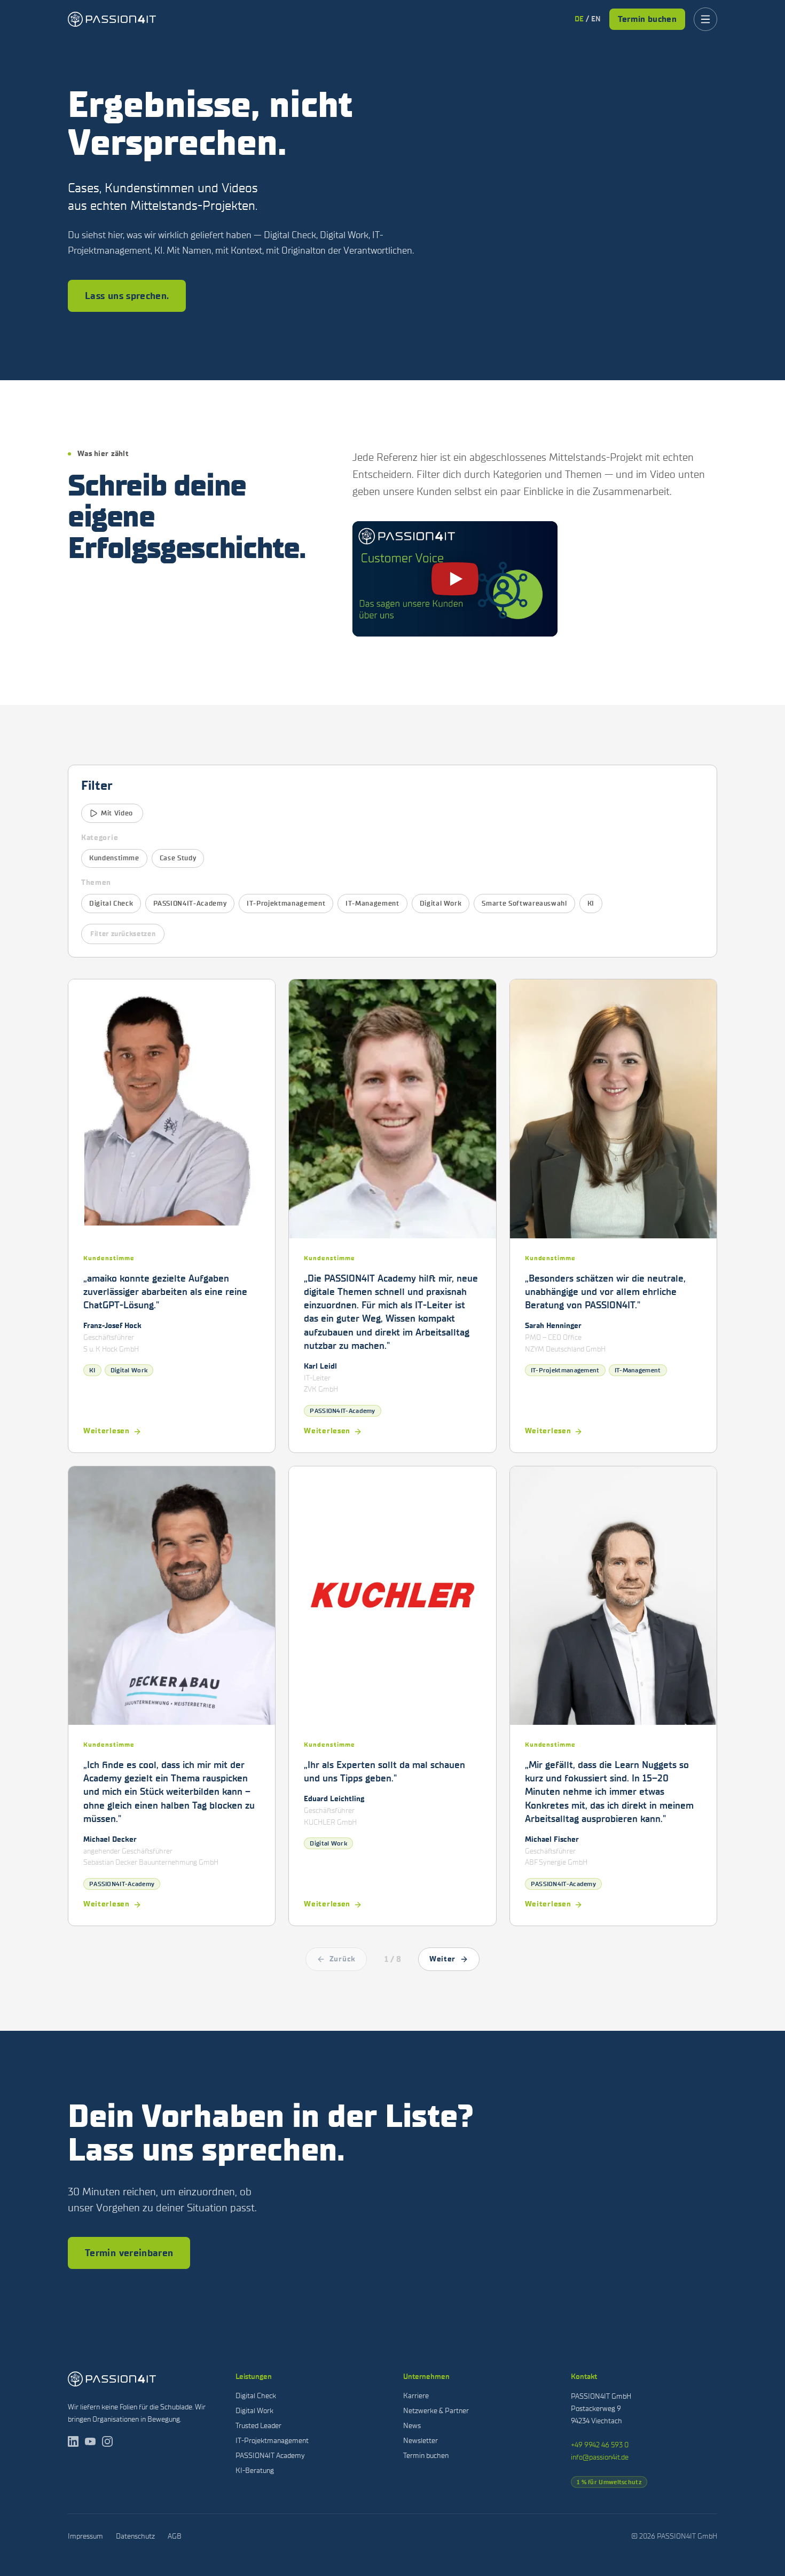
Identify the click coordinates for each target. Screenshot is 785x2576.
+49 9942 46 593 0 (600, 2445)
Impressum (85, 2536)
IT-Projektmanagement (286, 903)
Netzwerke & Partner (436, 2411)
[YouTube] (90, 2441)
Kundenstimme (114, 858)
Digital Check (111, 903)
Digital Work (441, 903)
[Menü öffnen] (705, 19)
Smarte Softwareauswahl (524, 903)
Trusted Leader (258, 2426)
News (412, 2426)
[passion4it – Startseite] (112, 19)
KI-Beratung (255, 2471)
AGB (175, 2536)
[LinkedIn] (73, 2441)
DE (579, 19)
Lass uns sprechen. (127, 296)
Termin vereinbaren (129, 2253)
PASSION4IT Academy (270, 2456)
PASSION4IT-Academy (190, 903)
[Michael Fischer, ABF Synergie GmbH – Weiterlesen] (613, 1696)
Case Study (178, 858)
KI (591, 903)
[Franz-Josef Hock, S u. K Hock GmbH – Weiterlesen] (172, 1216)
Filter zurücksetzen (123, 934)
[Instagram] (107, 2441)
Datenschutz (135, 2536)
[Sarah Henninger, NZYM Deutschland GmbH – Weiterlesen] (613, 1216)
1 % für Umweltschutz (609, 2482)
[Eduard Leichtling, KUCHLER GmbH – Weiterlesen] (392, 1696)
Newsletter (421, 2441)
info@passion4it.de (600, 2457)
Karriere (416, 2396)
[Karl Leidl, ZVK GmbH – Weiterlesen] (392, 1216)
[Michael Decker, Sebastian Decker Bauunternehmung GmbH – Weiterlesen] (172, 1696)
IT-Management (372, 903)
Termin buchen (647, 19)
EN (596, 19)
